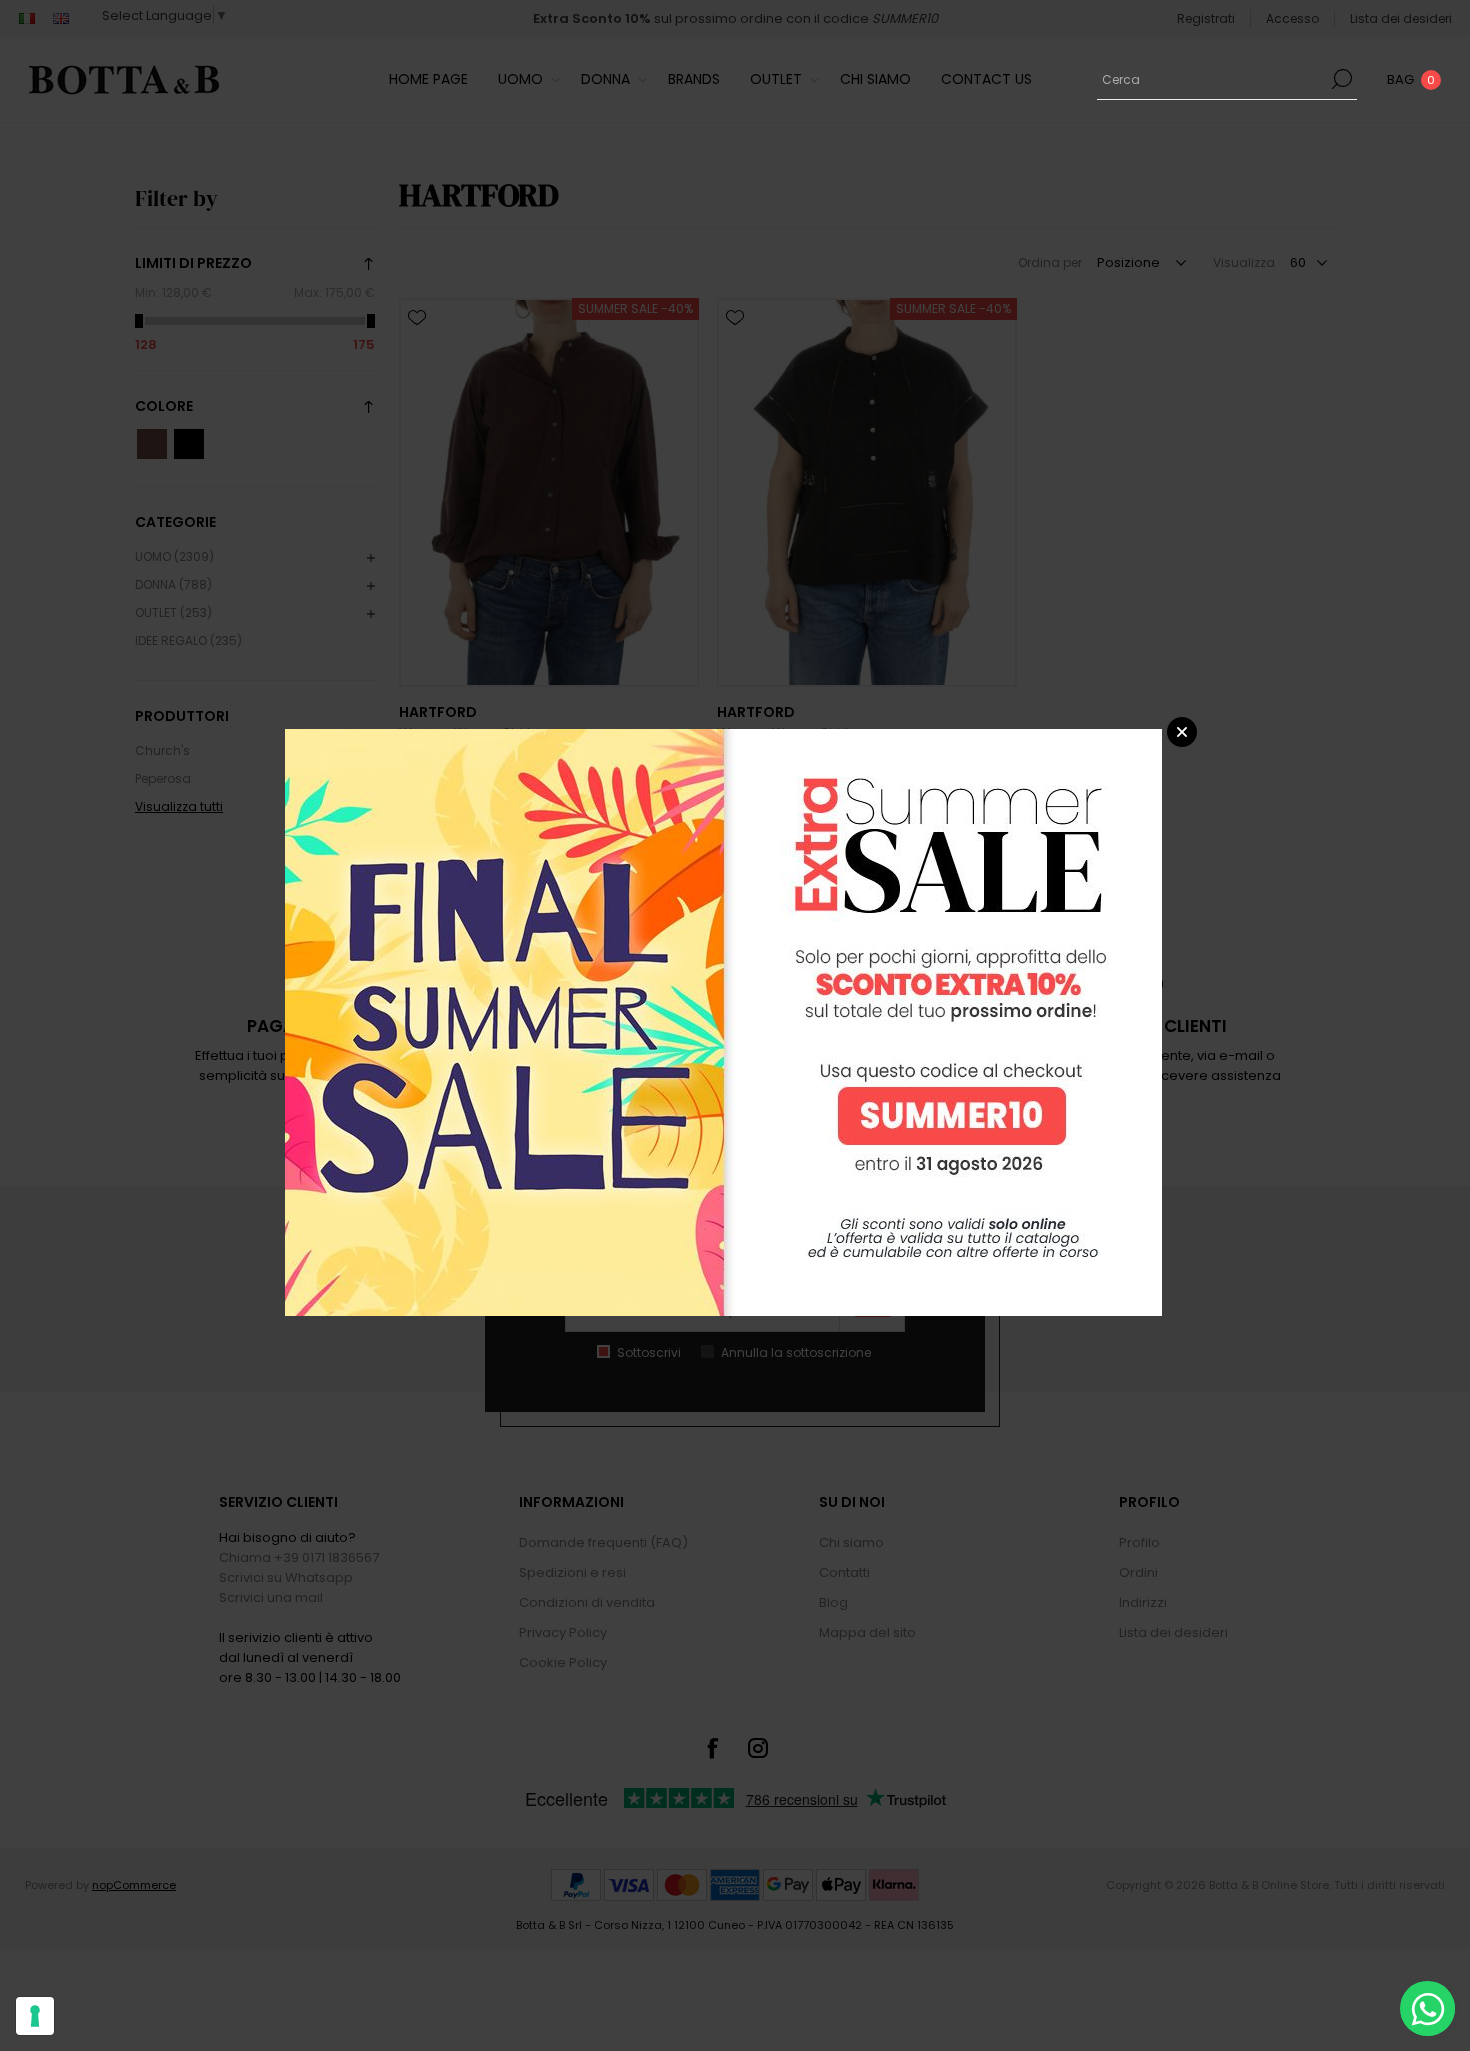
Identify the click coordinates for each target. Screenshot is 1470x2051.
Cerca (1342, 79)
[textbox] (1212, 79)
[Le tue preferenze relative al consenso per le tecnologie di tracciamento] (35, 2016)
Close (1182, 732)
